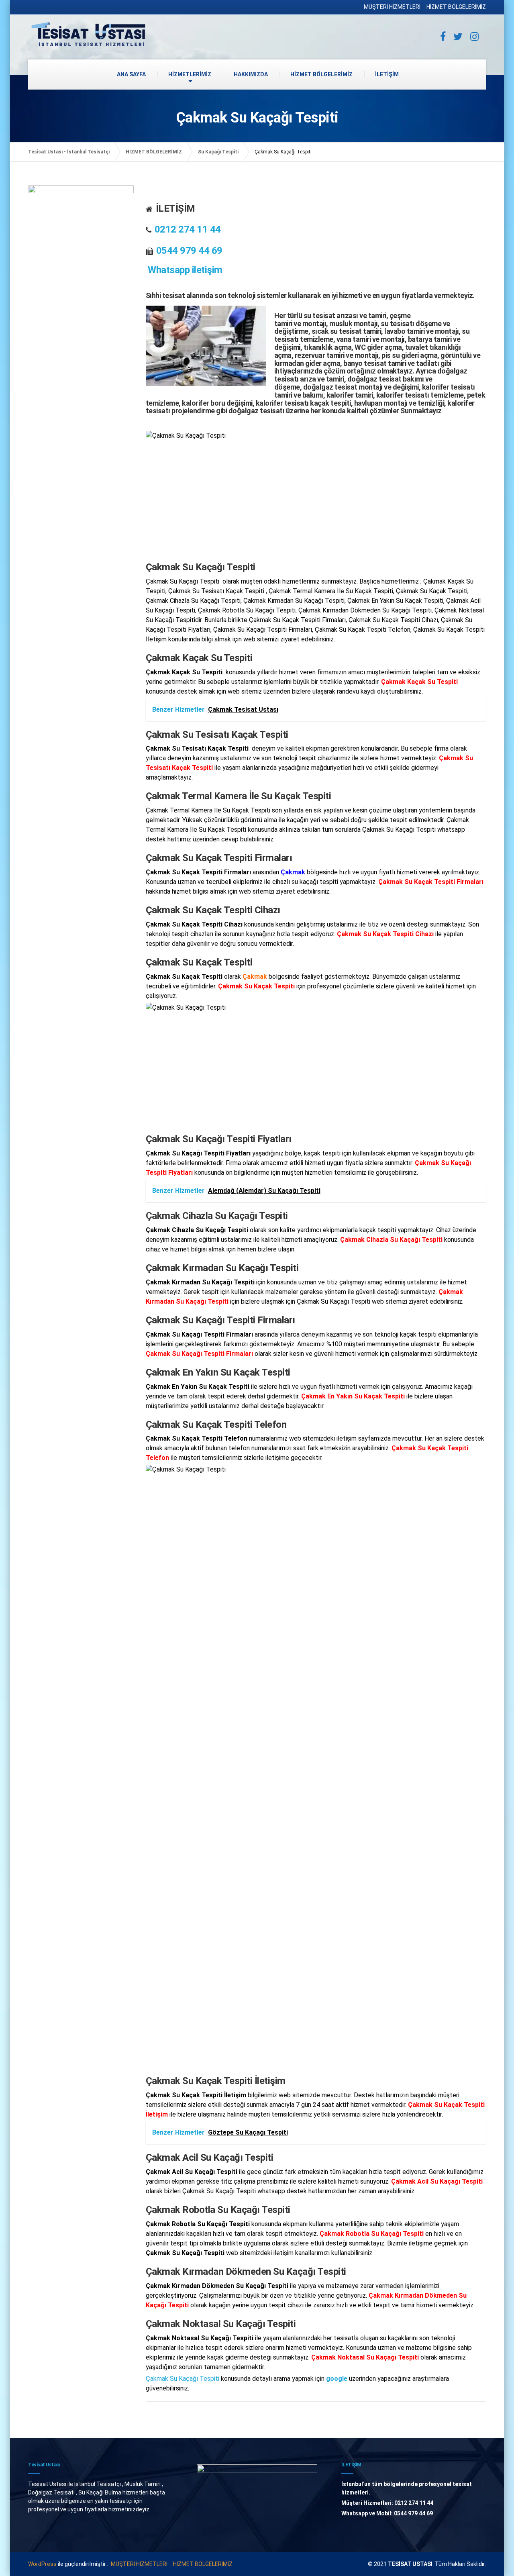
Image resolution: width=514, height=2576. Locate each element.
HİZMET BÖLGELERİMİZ (456, 7)
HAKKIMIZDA (251, 74)
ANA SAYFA (131, 74)
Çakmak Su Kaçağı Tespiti (183, 2379)
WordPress (42, 2564)
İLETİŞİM (387, 74)
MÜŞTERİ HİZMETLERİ (392, 7)
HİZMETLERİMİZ (190, 74)
